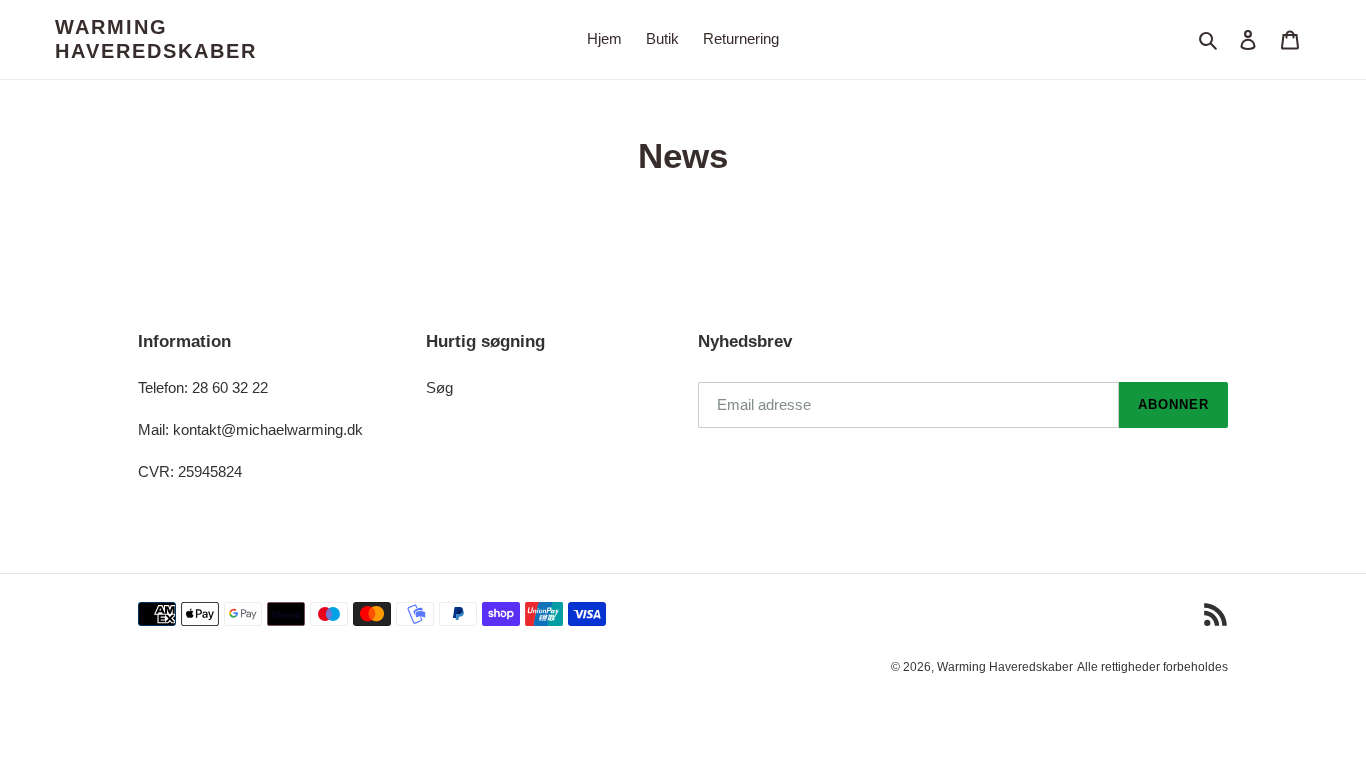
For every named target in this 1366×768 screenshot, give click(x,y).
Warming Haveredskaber (156, 39)
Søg (439, 387)
